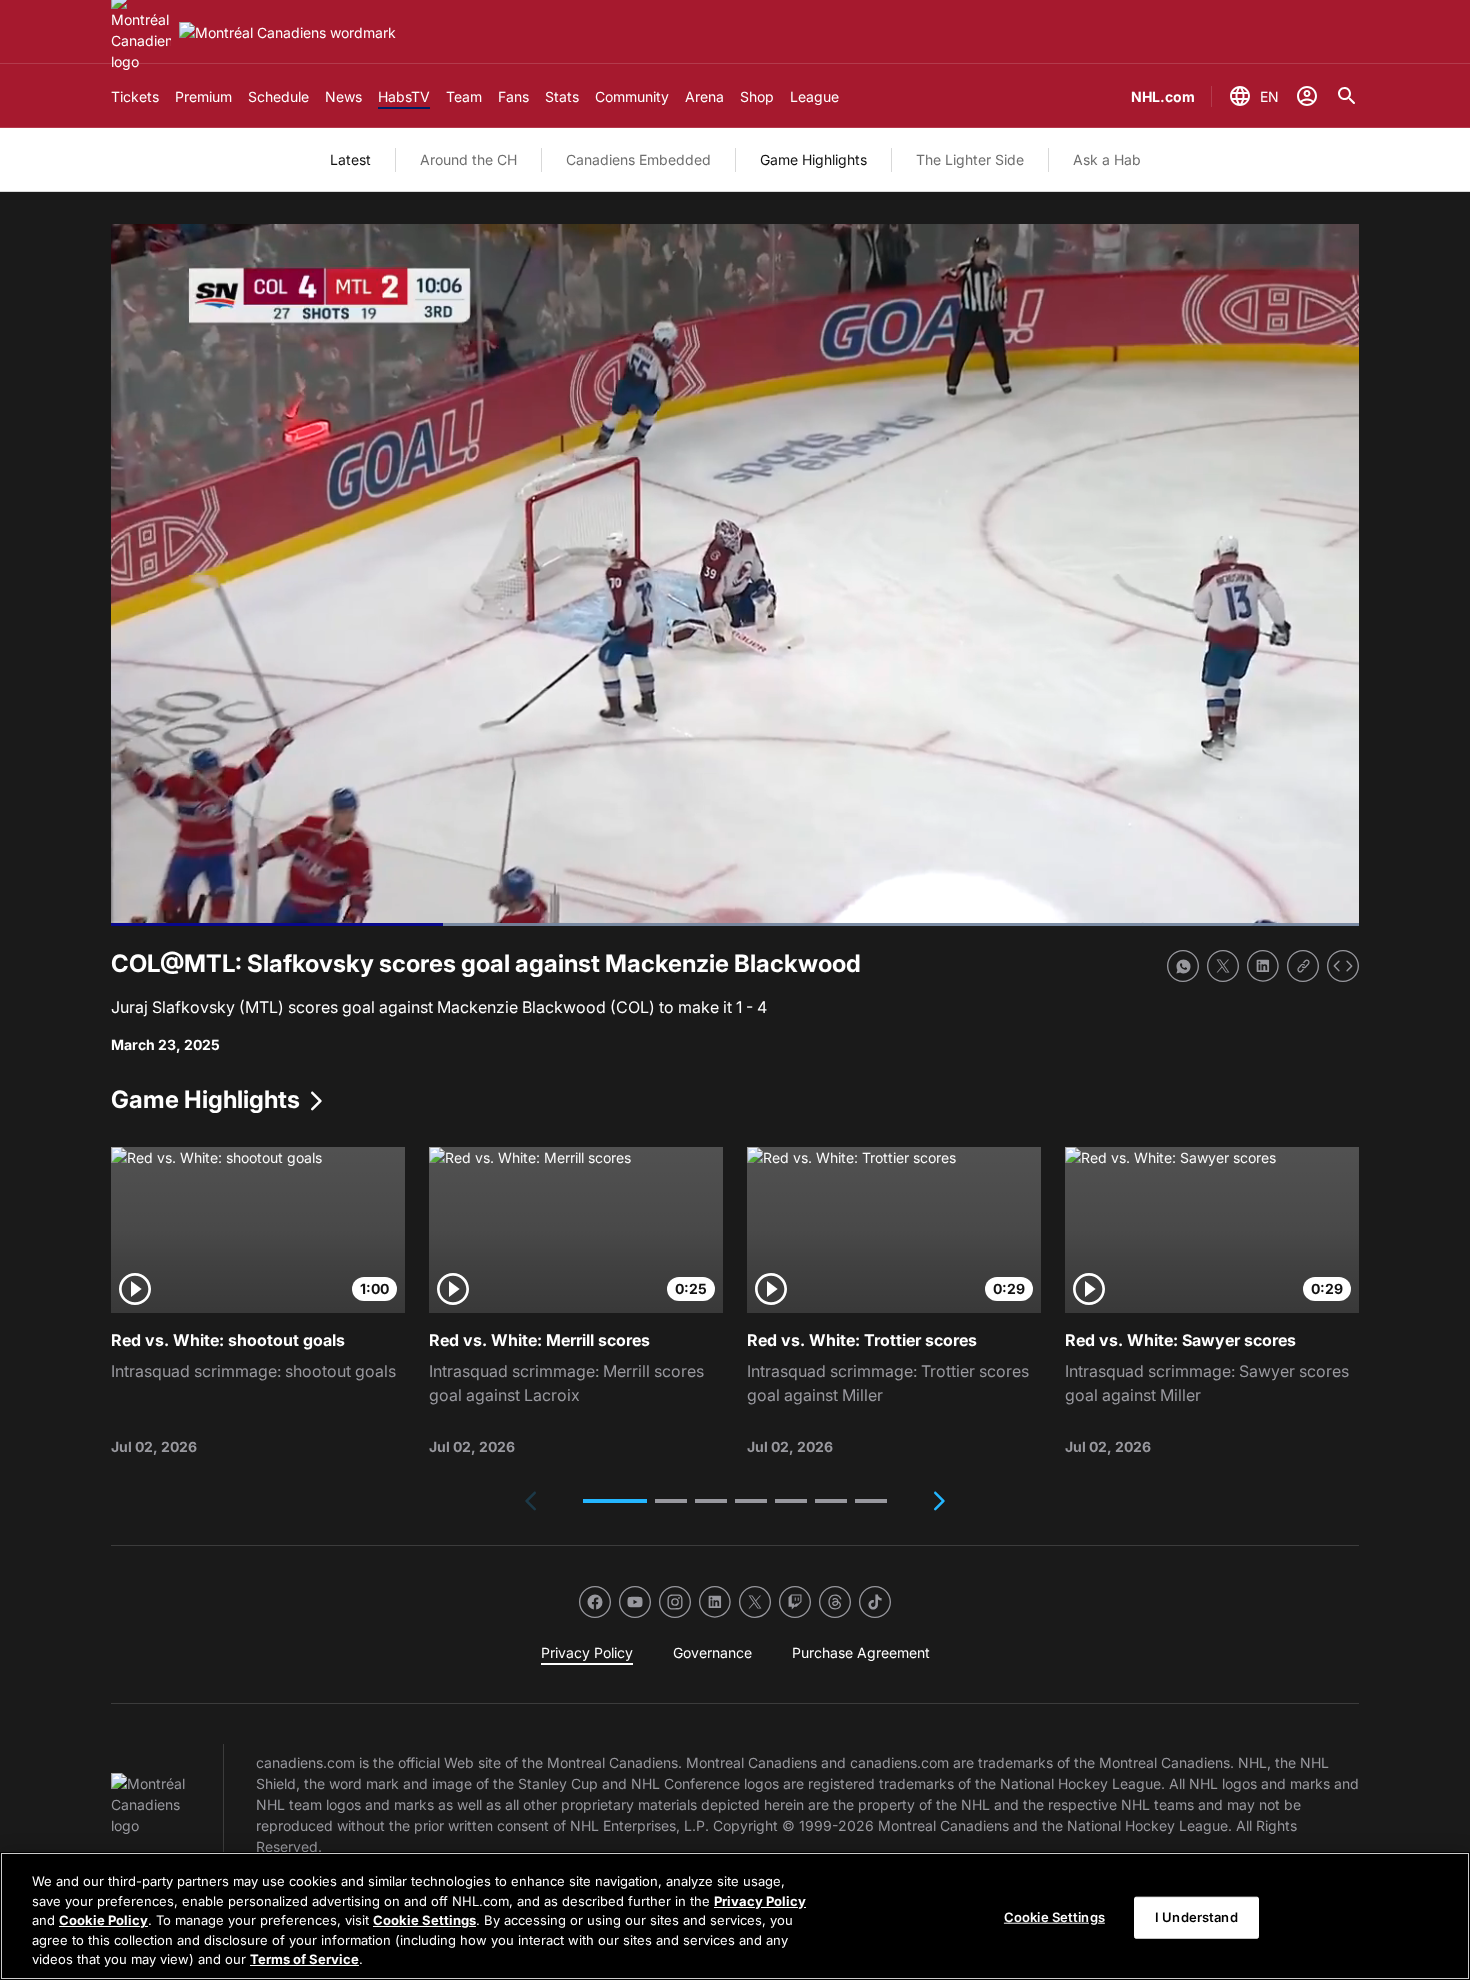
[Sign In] (1307, 96)
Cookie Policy (103, 1920)
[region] (735, 1916)
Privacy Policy (760, 1901)
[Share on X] (1223, 966)
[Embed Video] (1343, 966)
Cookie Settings (424, 1920)
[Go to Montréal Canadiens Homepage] (287, 32)
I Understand (1196, 1917)
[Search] (1347, 96)
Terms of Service (304, 1959)
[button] (615, 1501)
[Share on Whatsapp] (1183, 966)
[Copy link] (1303, 966)
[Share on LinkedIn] (1263, 966)
